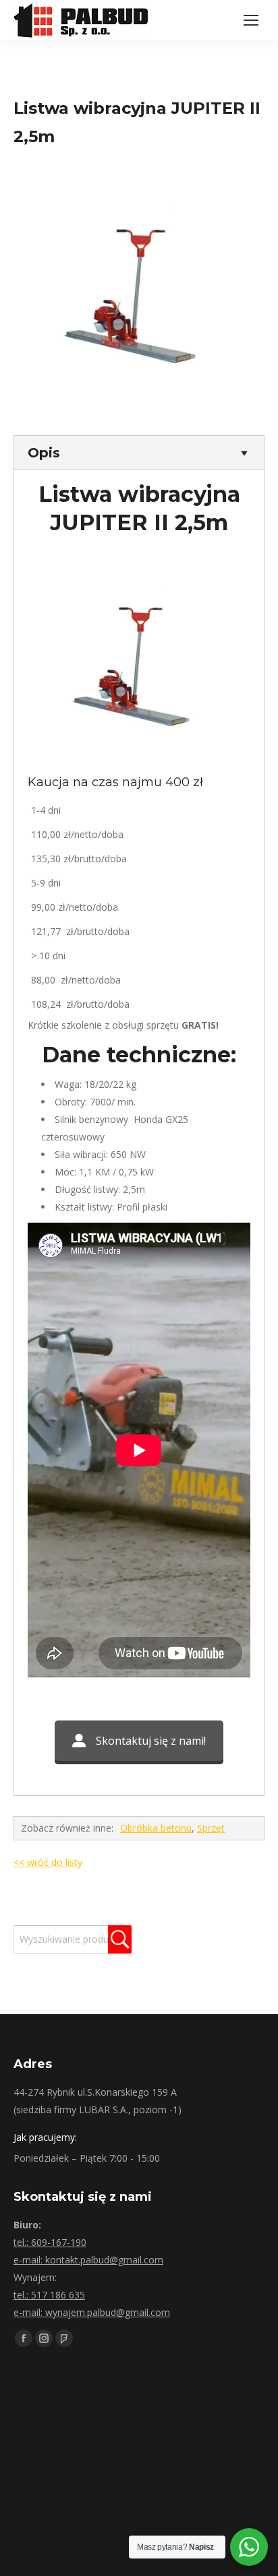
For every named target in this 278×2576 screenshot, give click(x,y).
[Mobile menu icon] (251, 20)
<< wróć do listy (48, 1862)
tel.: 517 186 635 (49, 2295)
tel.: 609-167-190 (50, 2242)
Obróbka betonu (156, 1828)
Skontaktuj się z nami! (151, 1741)
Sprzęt (211, 1828)
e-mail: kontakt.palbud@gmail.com (88, 2260)
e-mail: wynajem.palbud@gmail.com (92, 2312)
